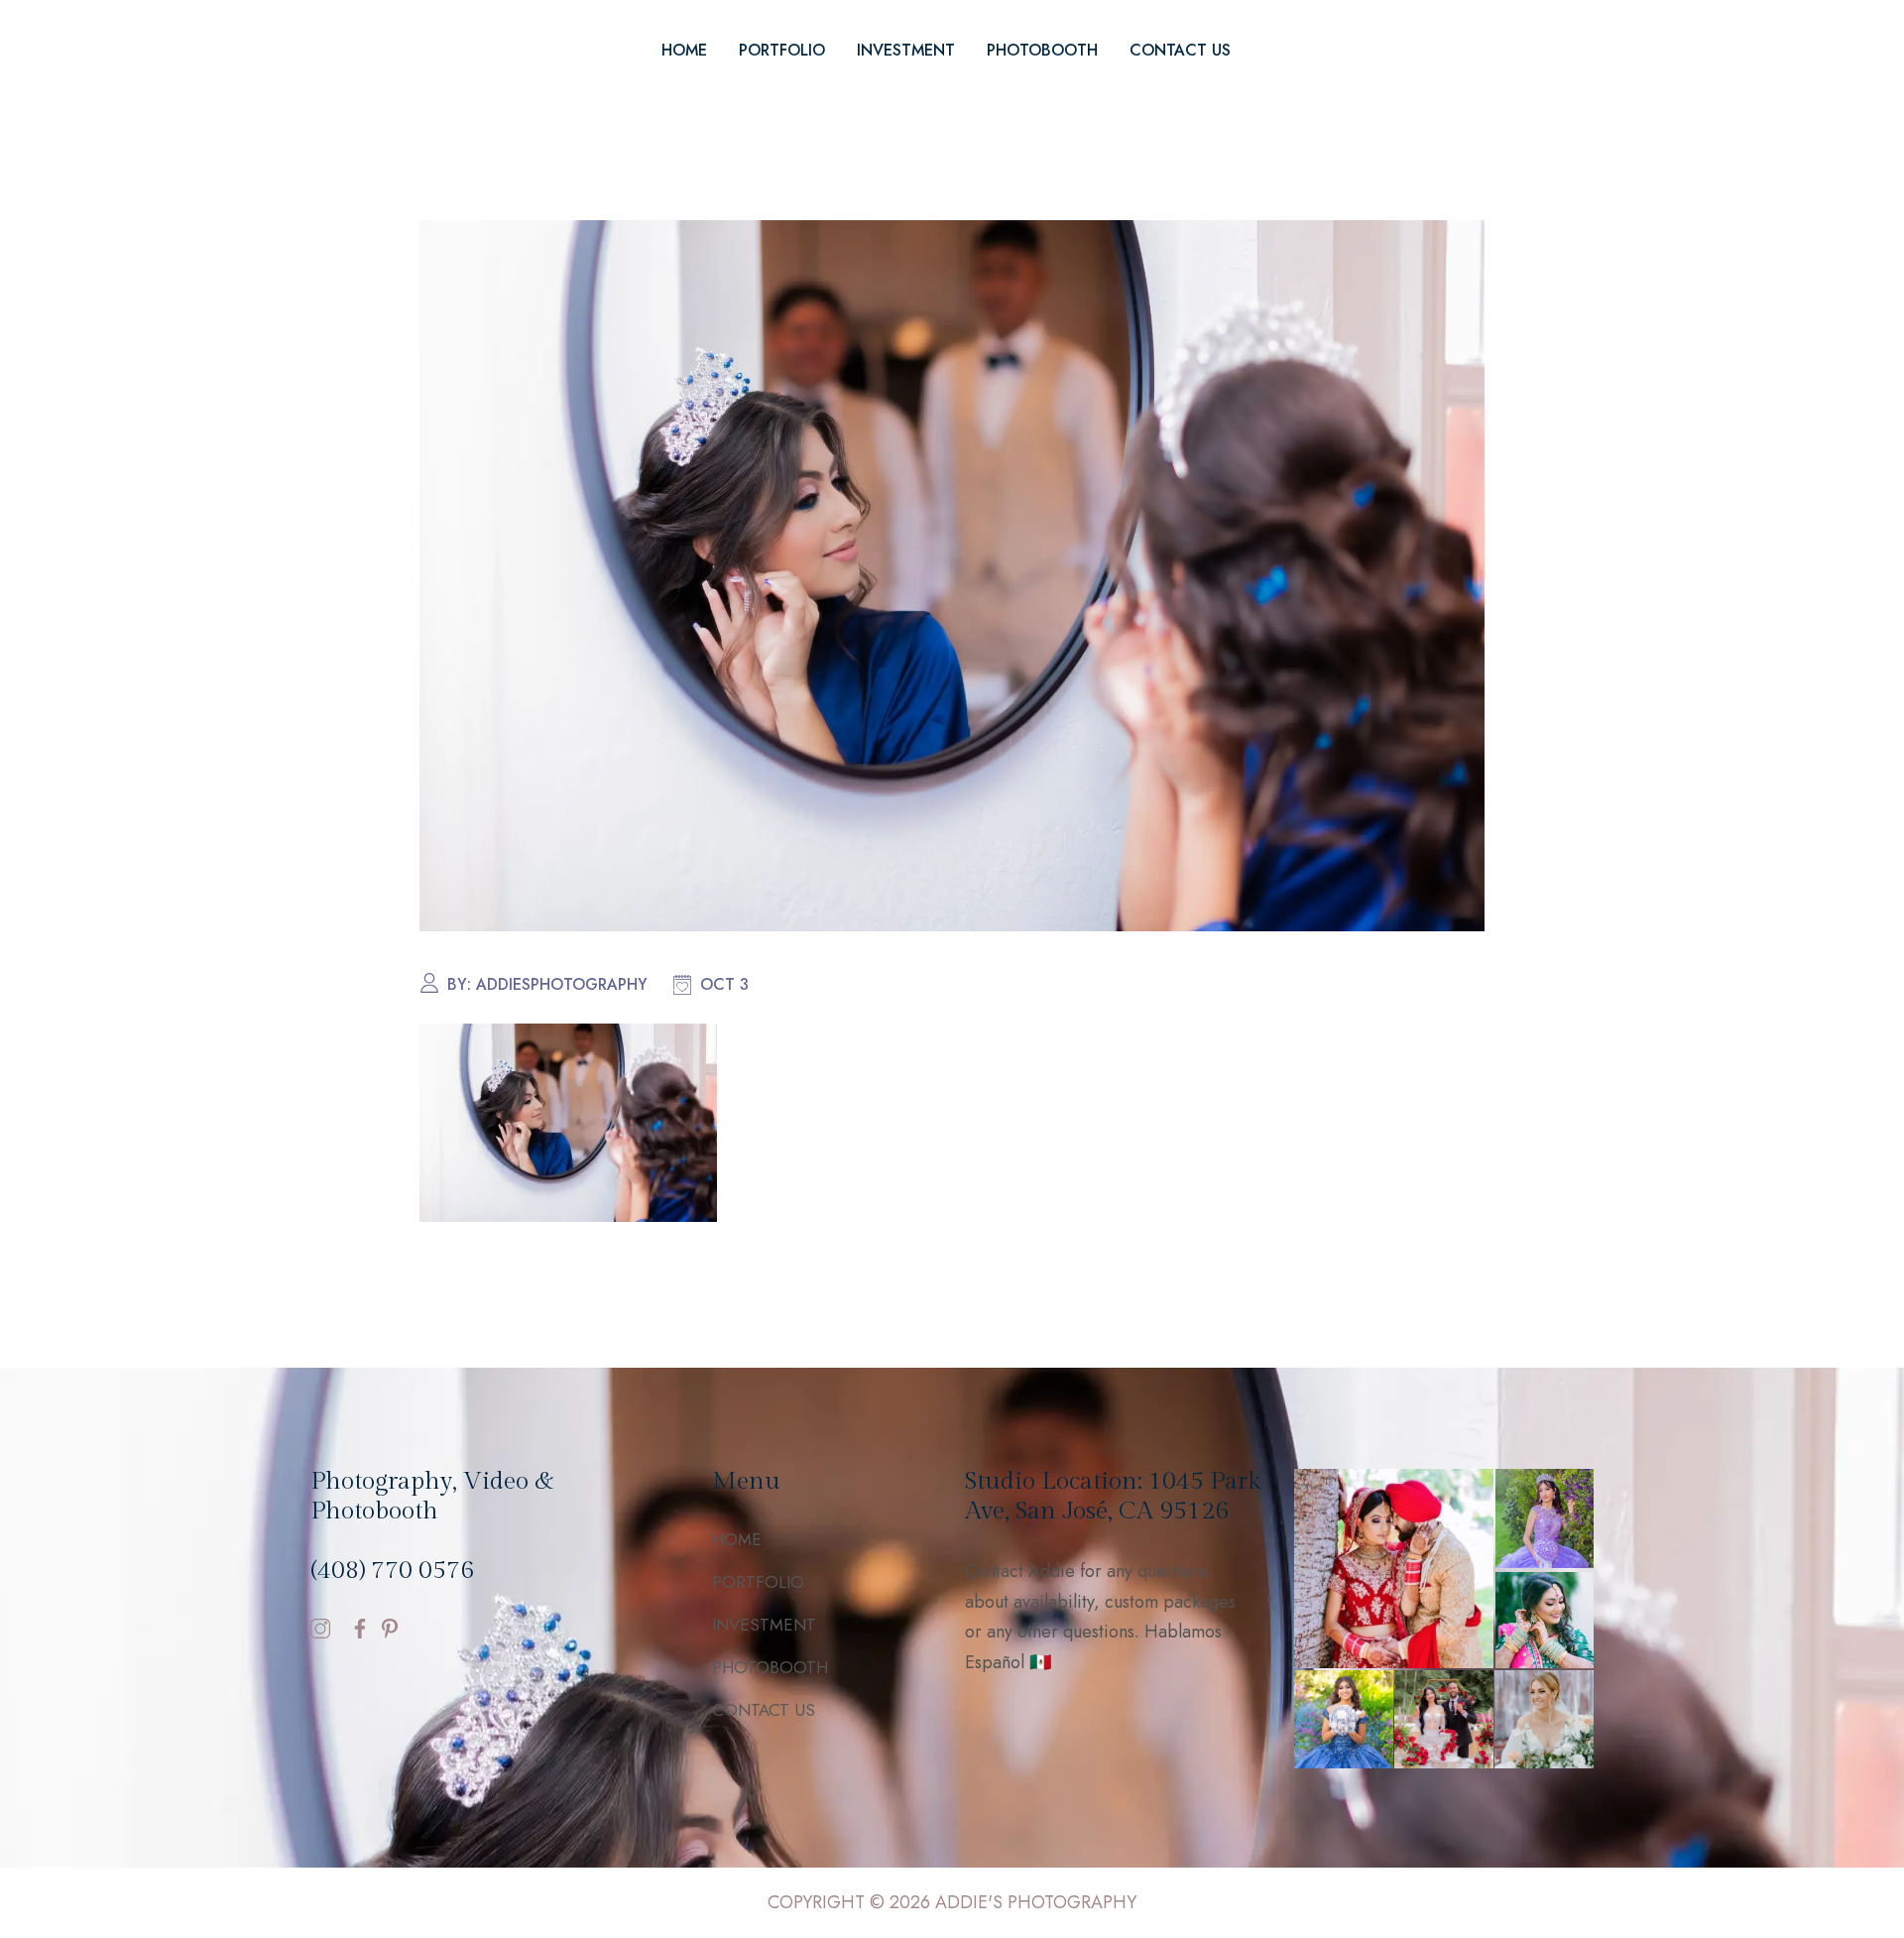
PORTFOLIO (782, 50)
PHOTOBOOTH (1042, 50)
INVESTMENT (906, 50)
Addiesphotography (562, 984)
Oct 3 (724, 984)
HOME (684, 50)
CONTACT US (1180, 50)
